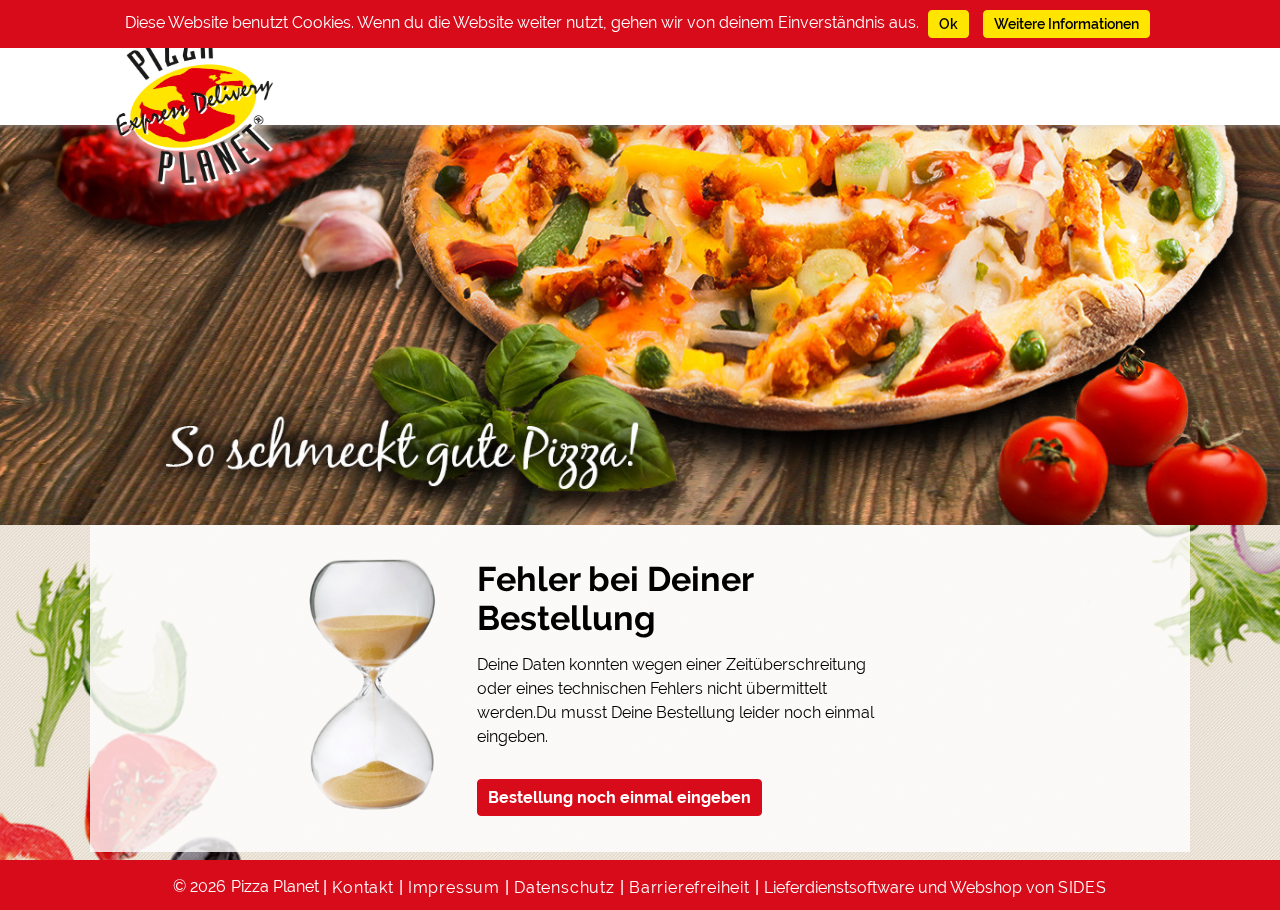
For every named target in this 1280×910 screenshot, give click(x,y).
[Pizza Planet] (195, 107)
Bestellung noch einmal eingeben (619, 797)
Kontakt (363, 887)
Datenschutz (564, 887)
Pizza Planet (275, 886)
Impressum (454, 887)
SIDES (1082, 887)
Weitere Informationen (1066, 24)
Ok (948, 24)
